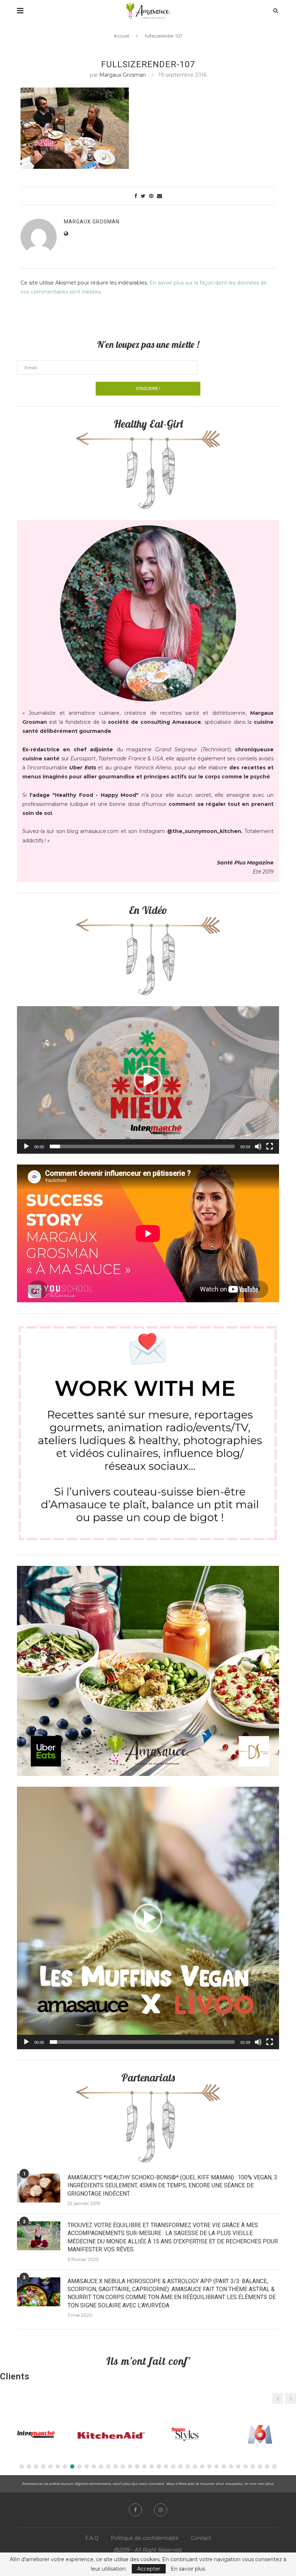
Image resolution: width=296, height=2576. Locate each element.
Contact (201, 2538)
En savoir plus (188, 2569)
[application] (148, 1080)
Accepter (149, 2569)
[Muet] (258, 1146)
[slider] (142, 1146)
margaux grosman (123, 75)
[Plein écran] (270, 1146)
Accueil (121, 36)
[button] (148, 1080)
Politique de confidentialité (145, 2538)
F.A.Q (92, 2538)
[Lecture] (26, 1146)
